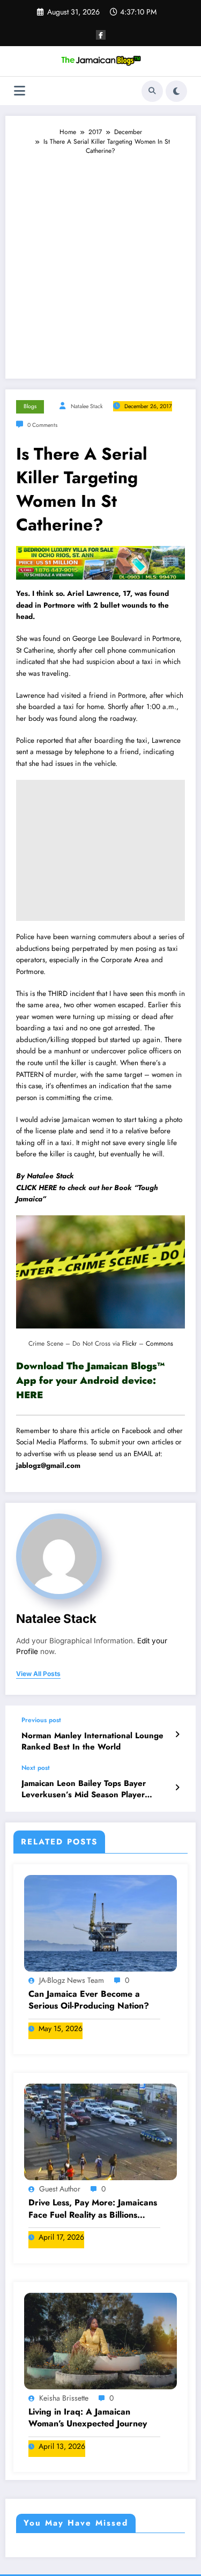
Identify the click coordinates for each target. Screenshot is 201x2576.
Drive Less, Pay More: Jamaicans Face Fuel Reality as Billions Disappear (93, 2209)
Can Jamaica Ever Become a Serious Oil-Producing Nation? (89, 2000)
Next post (36, 1768)
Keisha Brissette (64, 2398)
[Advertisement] (100, 262)
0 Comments (42, 425)
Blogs (30, 406)
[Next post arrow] (177, 1788)
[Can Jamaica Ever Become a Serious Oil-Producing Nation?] (100, 1922)
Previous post (41, 1720)
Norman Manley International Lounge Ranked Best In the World (92, 1741)
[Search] (152, 91)
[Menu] (20, 91)
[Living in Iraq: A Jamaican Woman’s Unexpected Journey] (100, 2341)
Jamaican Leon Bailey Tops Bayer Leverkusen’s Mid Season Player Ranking (84, 1789)
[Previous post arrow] (177, 1734)
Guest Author (60, 2189)
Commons (159, 1344)
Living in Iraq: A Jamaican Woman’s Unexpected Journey (88, 2418)
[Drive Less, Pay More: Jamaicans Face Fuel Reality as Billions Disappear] (100, 2131)
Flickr (129, 1344)
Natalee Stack (87, 406)
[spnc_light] (176, 91)
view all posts (38, 1674)
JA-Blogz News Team (72, 1980)
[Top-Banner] (100, 562)
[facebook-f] (101, 35)
